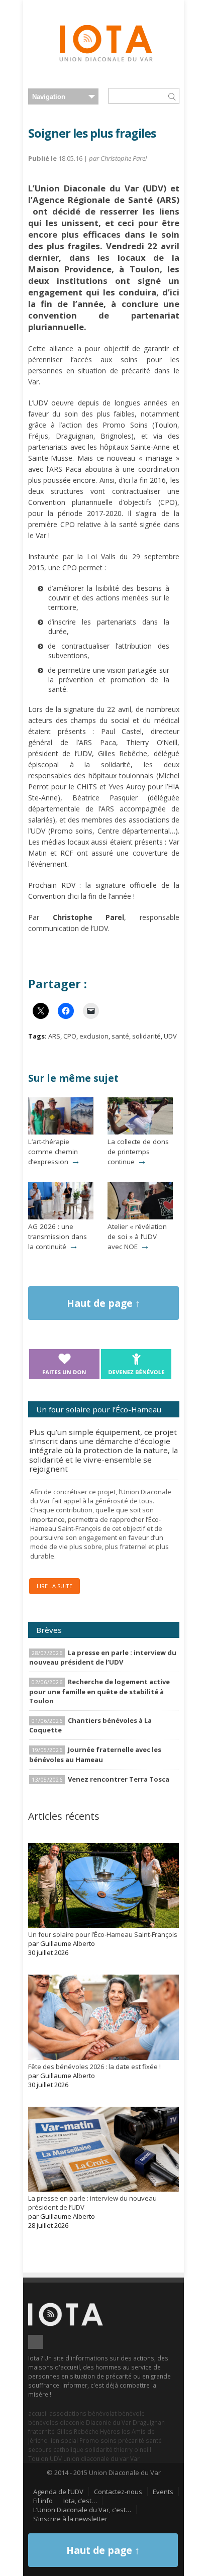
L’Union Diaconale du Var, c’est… (82, 2510)
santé (120, 1036)
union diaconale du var (96, 2458)
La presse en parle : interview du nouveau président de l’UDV (103, 1657)
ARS (54, 1036)
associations (68, 2413)
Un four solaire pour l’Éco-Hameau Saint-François (103, 1934)
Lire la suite (55, 1586)
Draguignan (149, 2422)
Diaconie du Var (109, 2422)
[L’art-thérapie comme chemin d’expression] (61, 1132)
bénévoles (43, 2422)
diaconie (72, 2422)
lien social (64, 2440)
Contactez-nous (118, 2492)
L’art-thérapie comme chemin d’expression (53, 1152)
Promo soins (98, 2440)
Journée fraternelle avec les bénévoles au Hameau (95, 1754)
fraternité (41, 2431)
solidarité (146, 1036)
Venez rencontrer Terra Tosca (119, 1779)
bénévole (131, 2413)
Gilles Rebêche (77, 2431)
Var (135, 2458)
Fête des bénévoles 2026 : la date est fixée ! (94, 2067)
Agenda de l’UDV (58, 2492)
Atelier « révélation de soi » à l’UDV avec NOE (137, 1237)
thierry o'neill (133, 2449)
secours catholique (56, 2449)
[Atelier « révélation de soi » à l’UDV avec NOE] (140, 1217)
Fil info (43, 2501)
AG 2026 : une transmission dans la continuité (58, 1237)
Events (163, 2492)
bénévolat (102, 2413)
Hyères (110, 2431)
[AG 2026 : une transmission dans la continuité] (61, 1217)
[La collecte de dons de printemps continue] (140, 1132)
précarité (131, 2440)
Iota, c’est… (80, 2501)
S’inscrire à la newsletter (70, 2519)
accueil (38, 2413)
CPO (70, 1036)
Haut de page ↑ (103, 1303)
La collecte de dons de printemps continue (138, 1152)
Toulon (38, 2458)
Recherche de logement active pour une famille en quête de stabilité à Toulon (99, 1691)
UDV (170, 1036)
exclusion (94, 1036)
